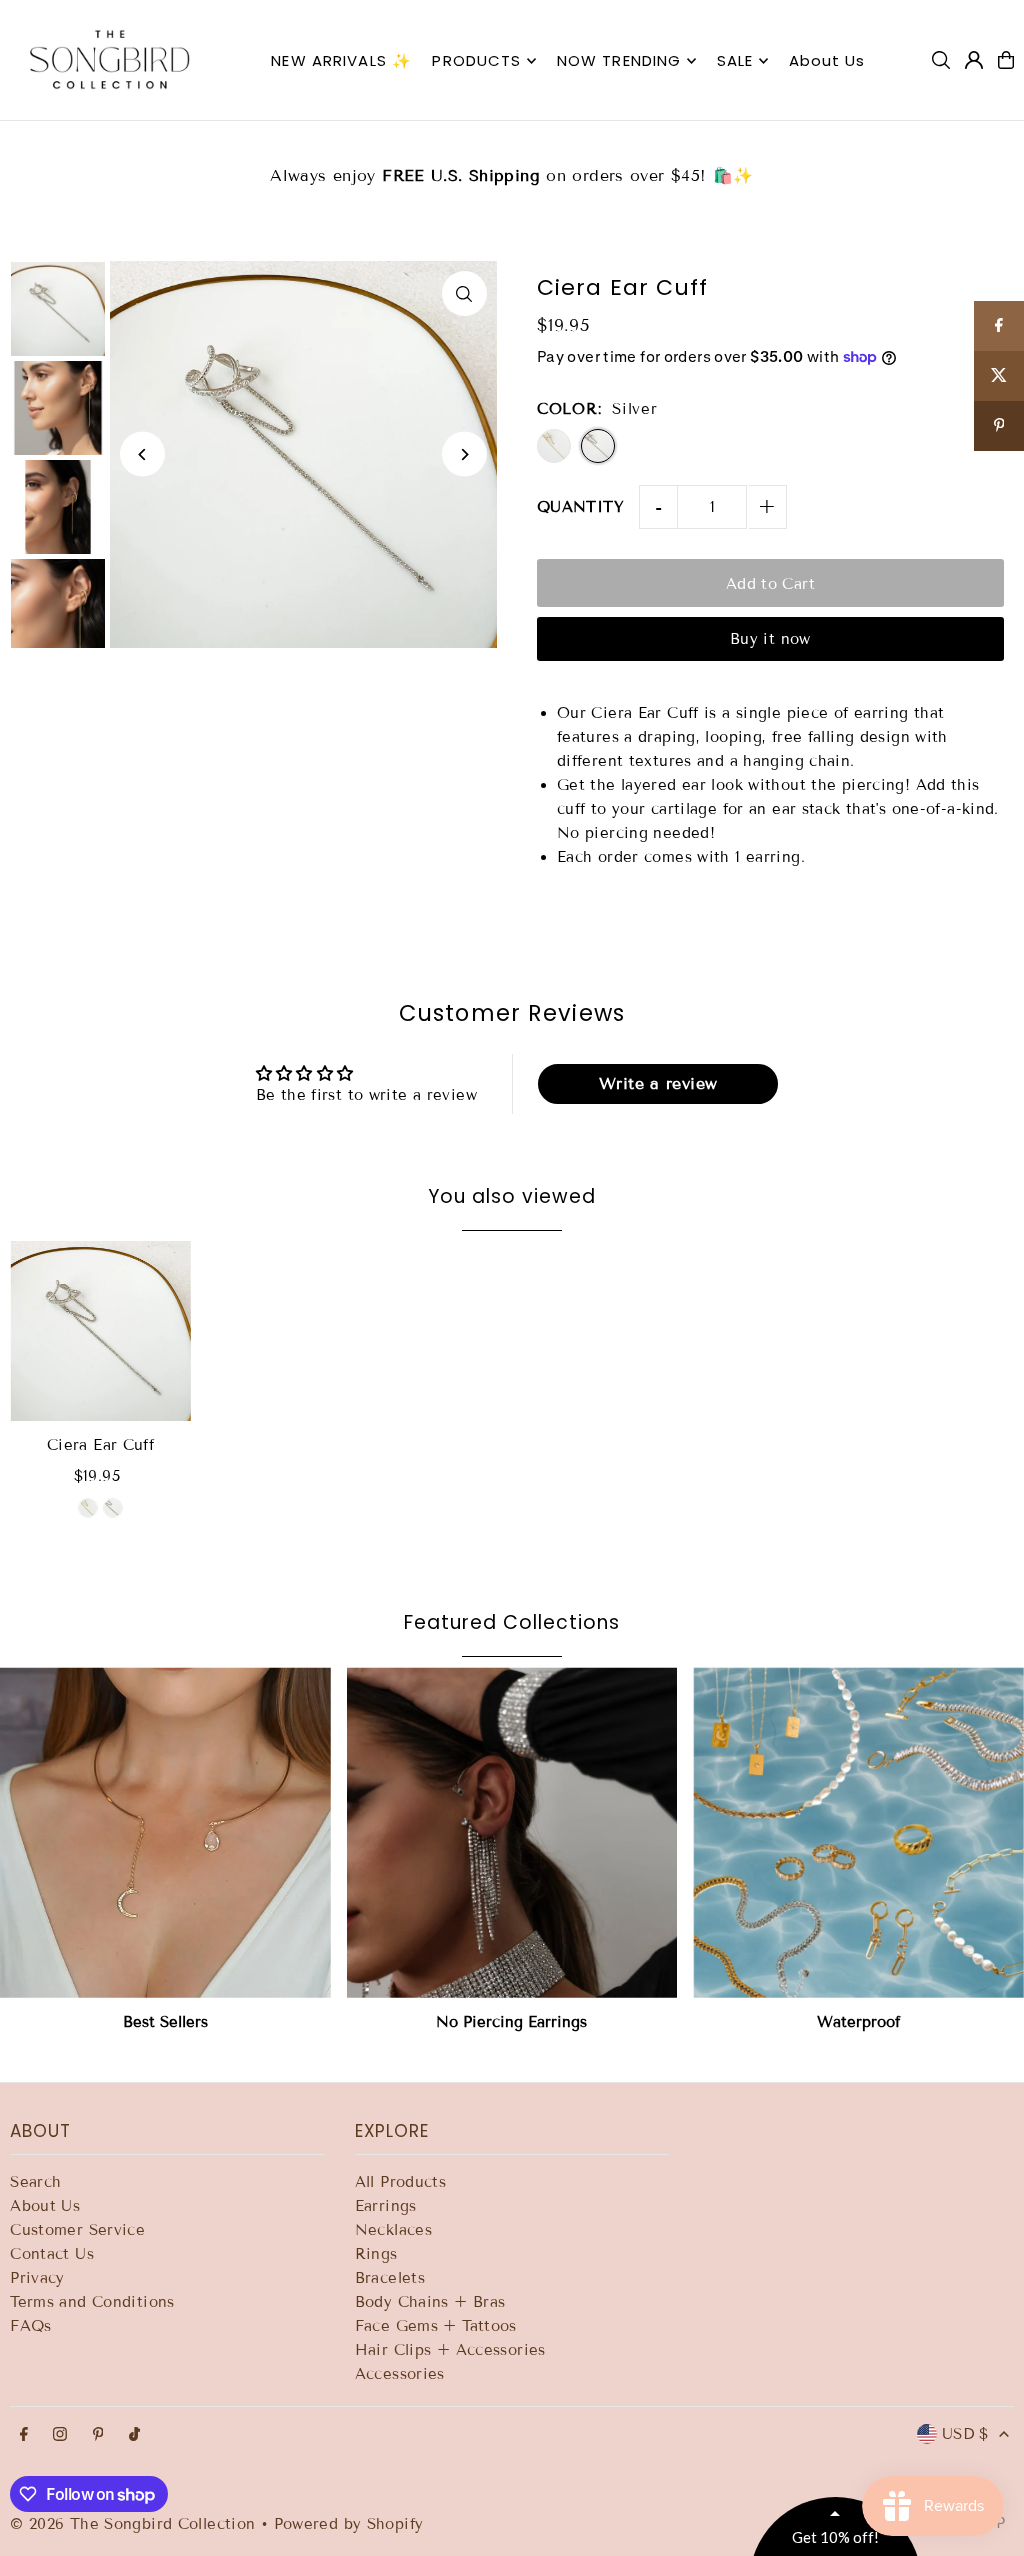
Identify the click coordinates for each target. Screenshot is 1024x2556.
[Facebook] (24, 2435)
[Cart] (1006, 60)
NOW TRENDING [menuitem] (619, 60)
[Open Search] (941, 60)
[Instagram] (60, 2435)
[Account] (974, 60)
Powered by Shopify (349, 2524)
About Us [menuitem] (827, 60)
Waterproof (858, 2022)
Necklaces (393, 2230)
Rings (376, 2254)
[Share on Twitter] (999, 376)
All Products (401, 2182)
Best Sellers (165, 2022)
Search (35, 2182)
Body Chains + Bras (430, 2302)
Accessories (400, 2374)
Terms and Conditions (92, 2302)
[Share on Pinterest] (999, 426)
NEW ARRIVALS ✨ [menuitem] (341, 60)
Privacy (37, 2278)
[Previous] (142, 454)
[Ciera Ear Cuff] (100, 1331)
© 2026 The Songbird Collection (135, 2524)
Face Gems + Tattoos (436, 2326)
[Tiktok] (134, 2435)
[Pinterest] (98, 2435)
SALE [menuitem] (735, 60)
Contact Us (52, 2254)
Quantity (580, 507)
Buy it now (770, 639)
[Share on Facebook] (999, 326)
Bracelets (390, 2278)
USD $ (965, 2434)
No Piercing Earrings (511, 2022)
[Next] (464, 454)
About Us (45, 2206)
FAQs (31, 2326)
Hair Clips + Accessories (450, 2350)
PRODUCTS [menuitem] (476, 60)
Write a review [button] (658, 1083)
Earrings (386, 2206)
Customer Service (77, 2230)
